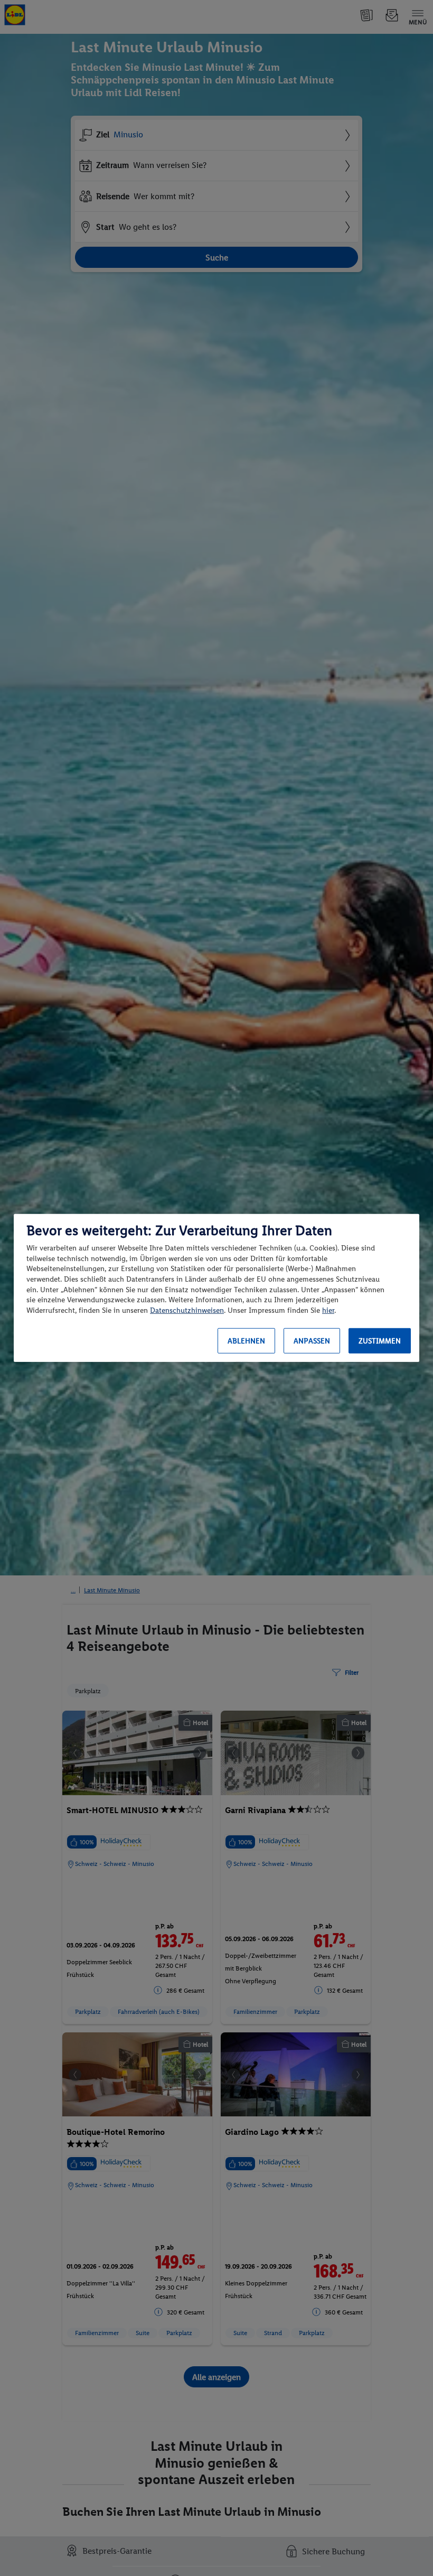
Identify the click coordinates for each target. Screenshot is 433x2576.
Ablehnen (246, 1341)
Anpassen (312, 1341)
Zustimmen (380, 1341)
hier (328, 1310)
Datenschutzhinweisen (187, 1310)
